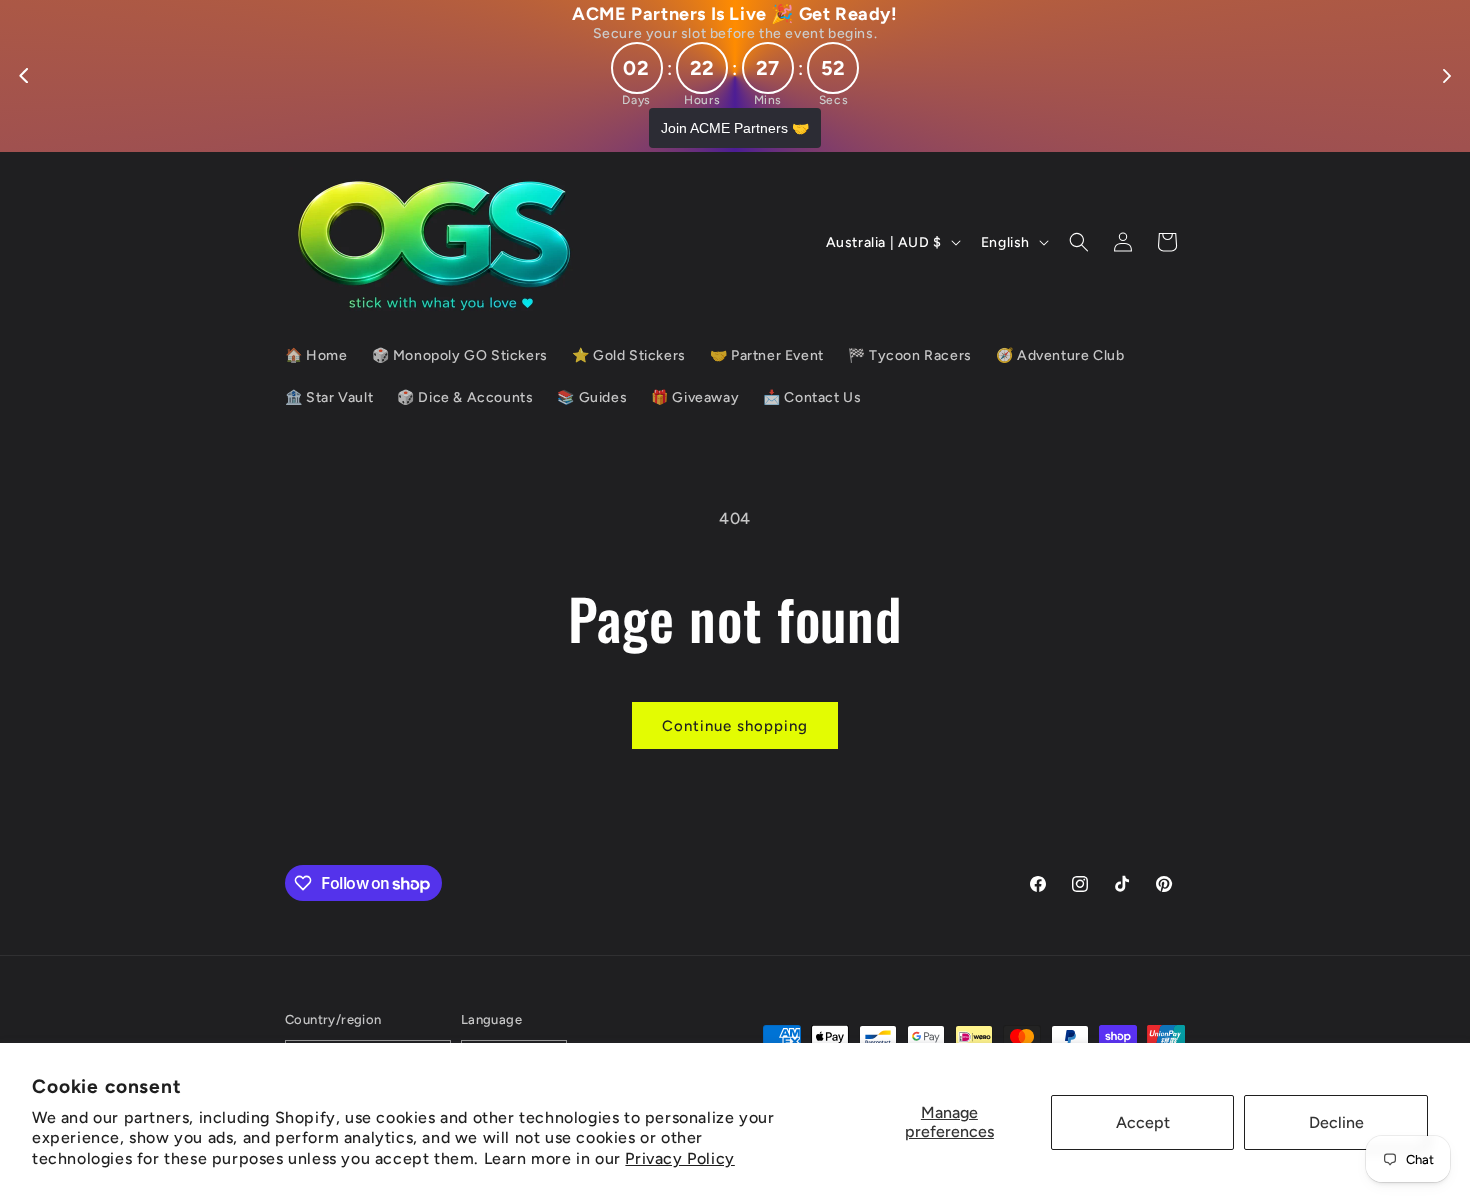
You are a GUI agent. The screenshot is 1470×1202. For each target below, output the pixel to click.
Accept (1143, 1122)
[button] (1079, 242)
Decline (1336, 1122)
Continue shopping (735, 726)
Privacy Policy (679, 1158)
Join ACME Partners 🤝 (735, 128)
